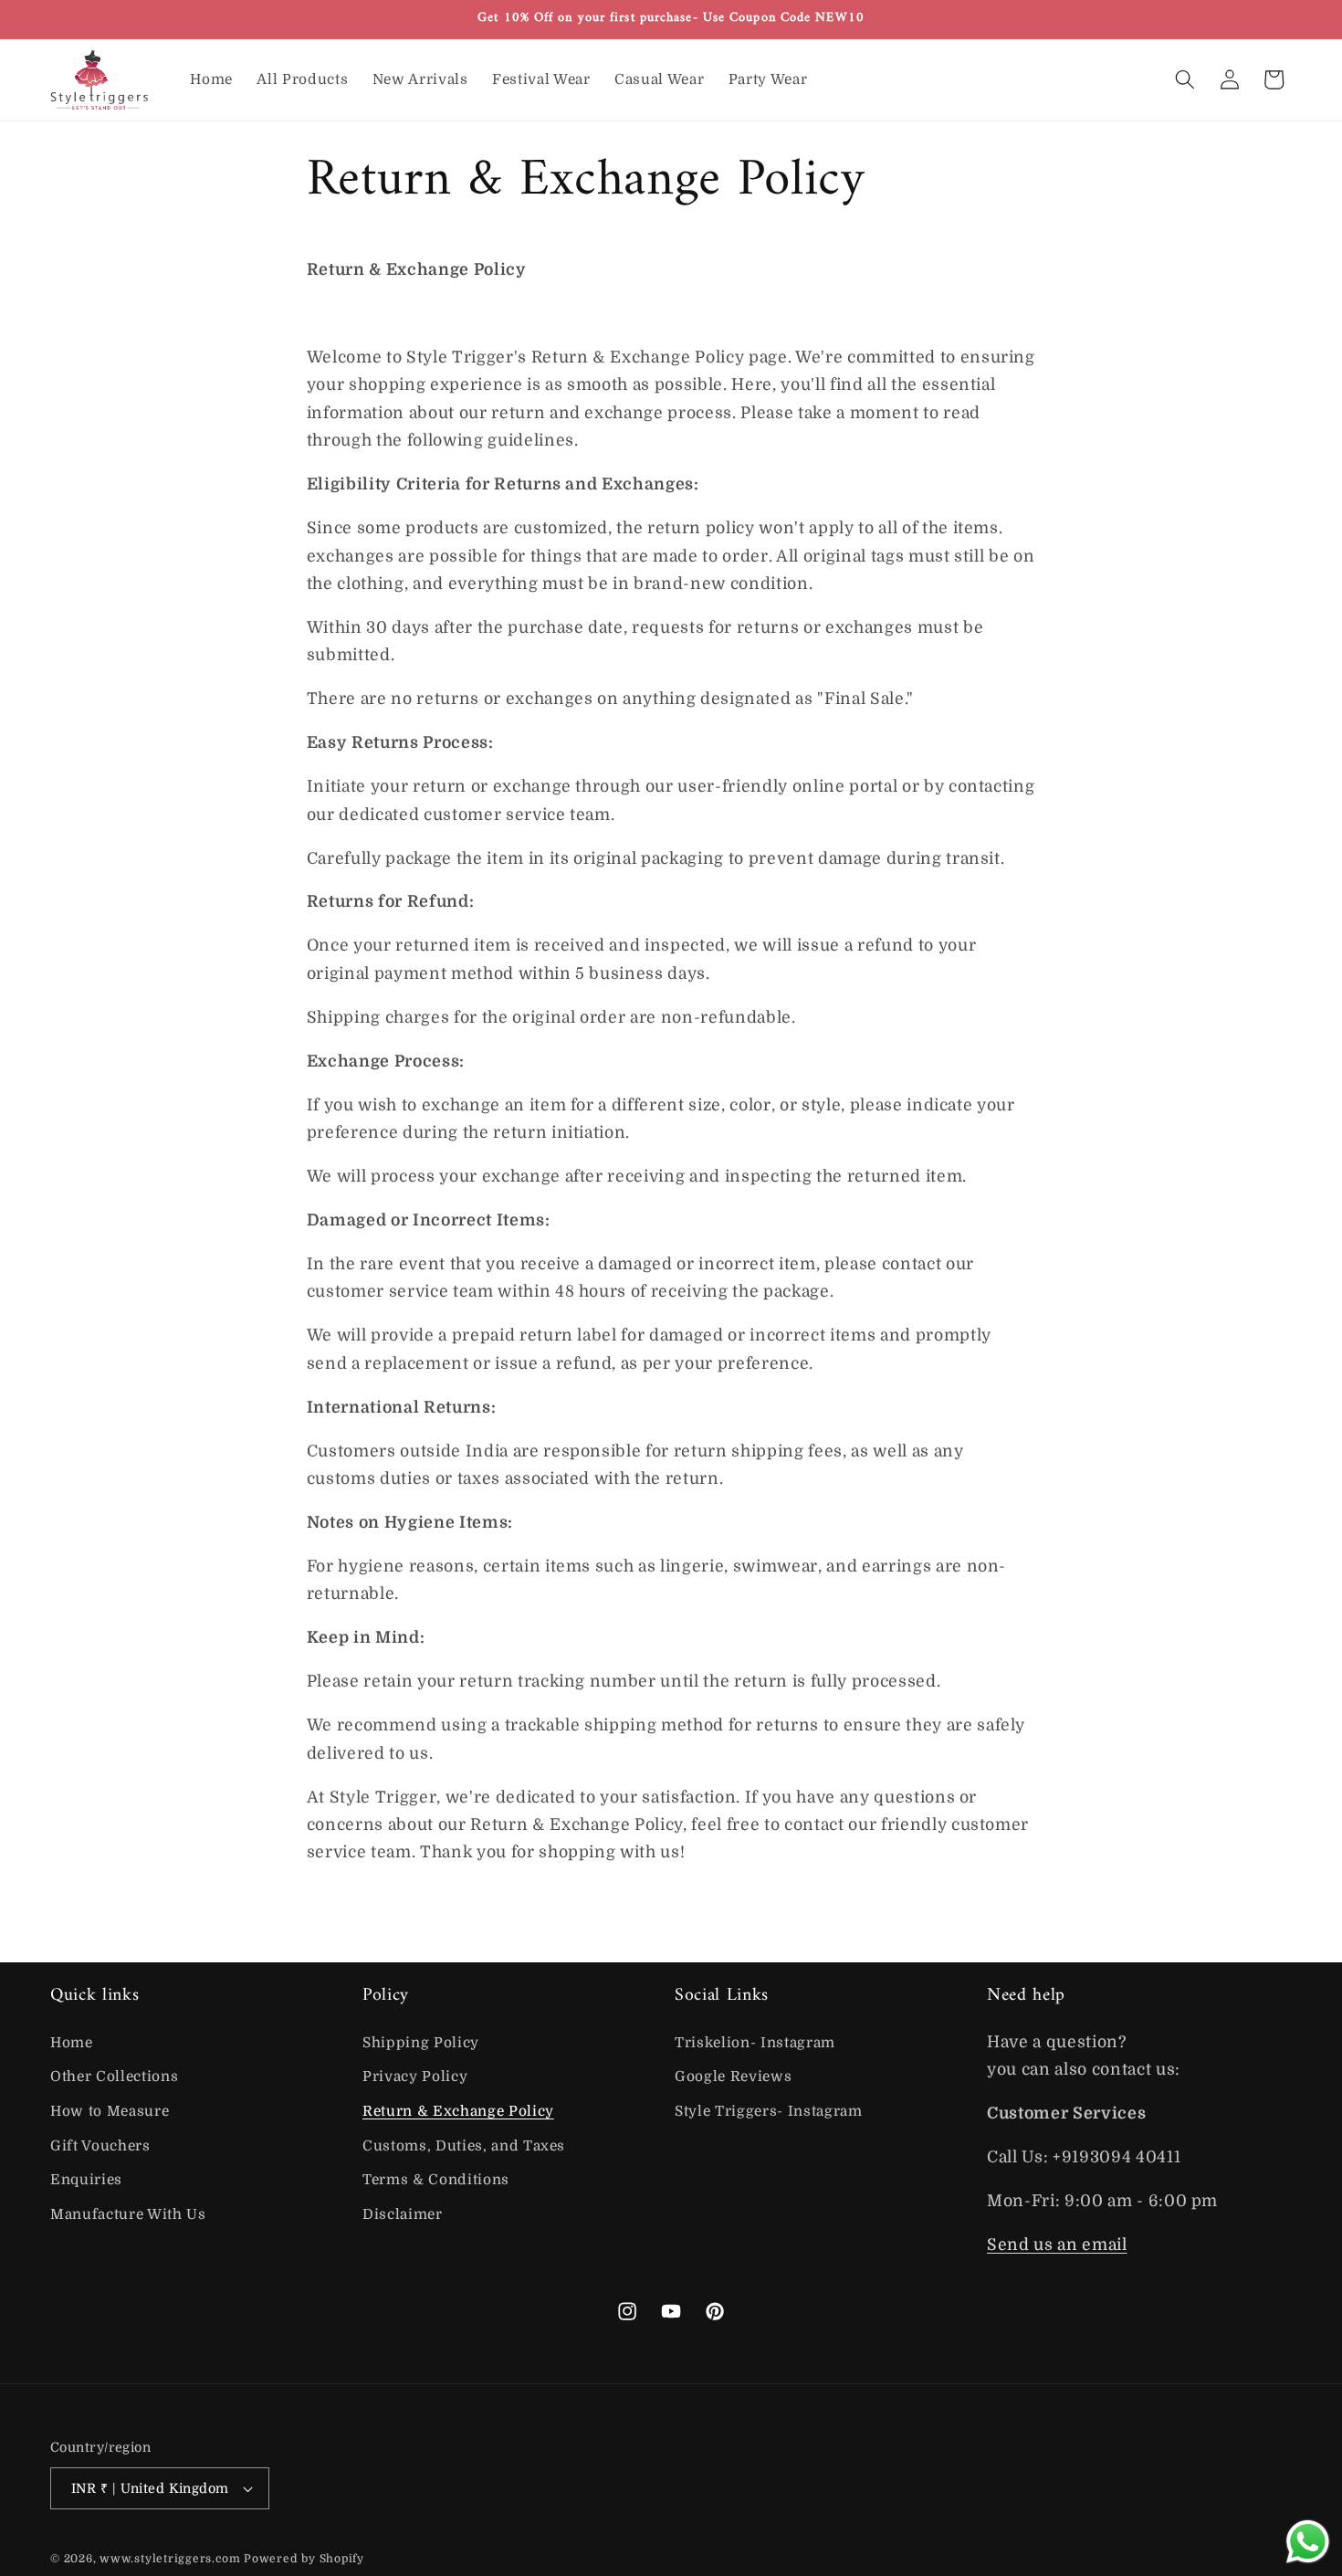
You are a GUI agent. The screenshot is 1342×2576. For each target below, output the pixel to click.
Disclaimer (403, 2214)
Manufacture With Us (128, 2214)
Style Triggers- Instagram (769, 2111)
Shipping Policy (421, 2043)
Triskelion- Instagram (755, 2043)
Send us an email (1057, 2245)
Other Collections (114, 2077)
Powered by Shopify (304, 2559)
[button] (1185, 79)
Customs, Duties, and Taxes (464, 2146)
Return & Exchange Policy (458, 2111)
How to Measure (110, 2111)
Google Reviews (733, 2077)
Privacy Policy (415, 2077)
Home (72, 2043)
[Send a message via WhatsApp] (1308, 2542)
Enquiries (86, 2181)
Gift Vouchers (100, 2146)
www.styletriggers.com (170, 2559)
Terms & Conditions (436, 2181)
